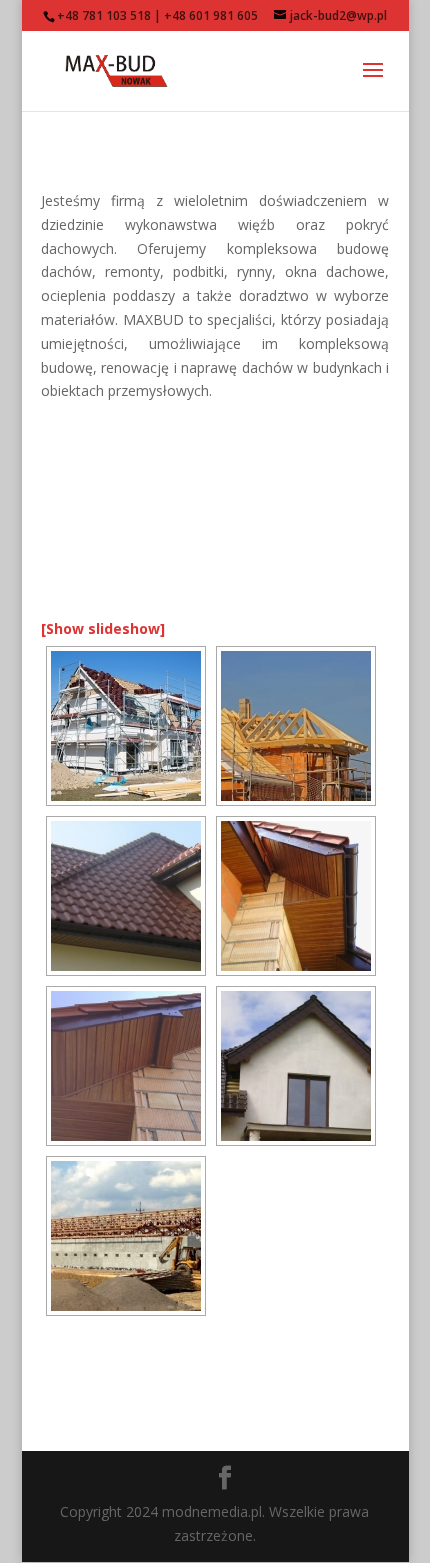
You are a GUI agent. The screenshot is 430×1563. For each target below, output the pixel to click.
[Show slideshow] (103, 628)
